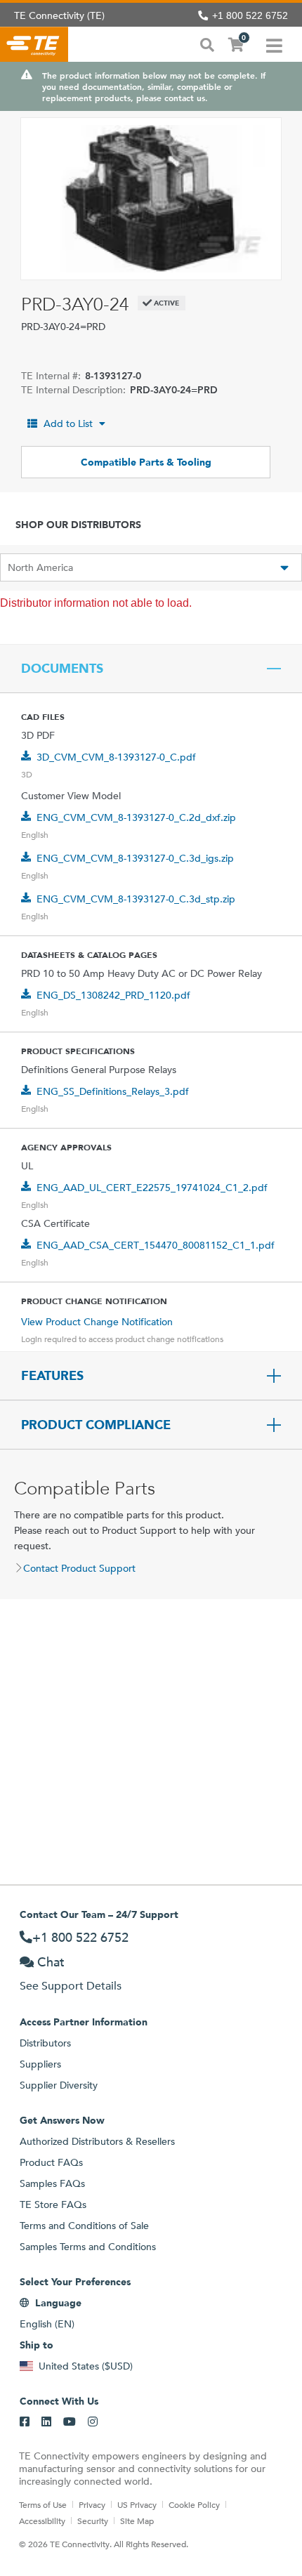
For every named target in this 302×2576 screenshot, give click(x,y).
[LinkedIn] (46, 2422)
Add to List (68, 423)
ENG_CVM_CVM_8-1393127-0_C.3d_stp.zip (136, 899)
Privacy (92, 2504)
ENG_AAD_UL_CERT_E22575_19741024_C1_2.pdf (152, 1188)
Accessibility (42, 2521)
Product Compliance (96, 1425)
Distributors (45, 2043)
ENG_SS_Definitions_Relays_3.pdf (113, 1091)
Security (93, 2521)
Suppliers (40, 2064)
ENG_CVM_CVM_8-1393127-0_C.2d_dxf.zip (136, 817)
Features (52, 1376)
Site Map (137, 2521)
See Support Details (71, 1986)
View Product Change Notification (97, 1322)
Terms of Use (43, 2504)
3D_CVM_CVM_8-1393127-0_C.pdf (116, 757)
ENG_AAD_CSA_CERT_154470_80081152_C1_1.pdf (156, 1245)
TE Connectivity (34, 44)
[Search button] (207, 44)
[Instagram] (93, 2422)
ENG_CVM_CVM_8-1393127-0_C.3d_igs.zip (135, 858)
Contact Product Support (79, 1568)
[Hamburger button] (274, 44)
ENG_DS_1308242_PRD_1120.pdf (113, 995)
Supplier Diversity (59, 2085)
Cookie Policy (194, 2504)
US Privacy (137, 2504)
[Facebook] (25, 2422)
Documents (62, 669)
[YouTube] (70, 2422)
